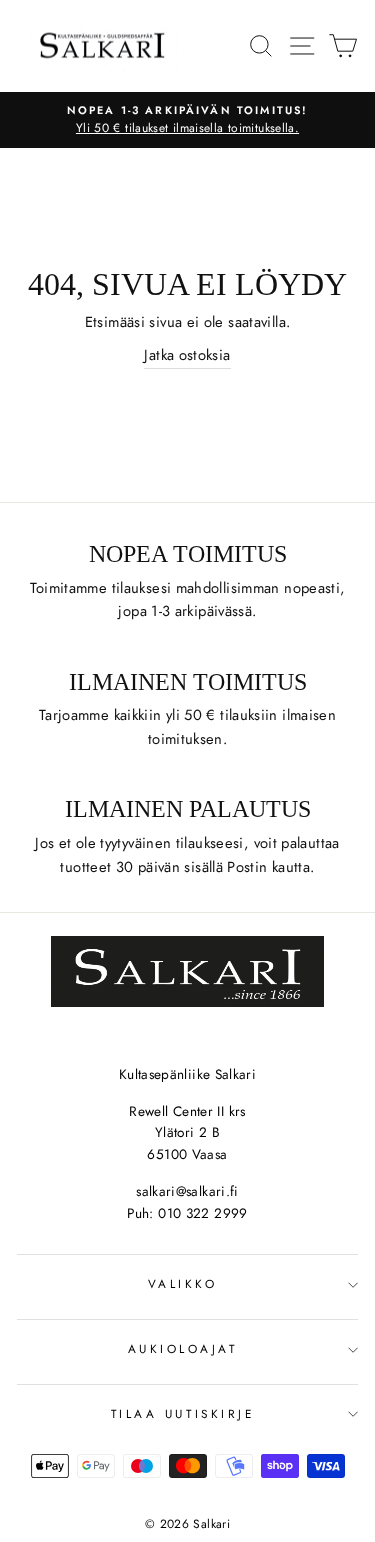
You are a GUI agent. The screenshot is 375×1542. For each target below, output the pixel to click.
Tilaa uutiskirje (183, 1413)
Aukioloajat (183, 1348)
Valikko (183, 1283)
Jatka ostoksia (187, 355)
